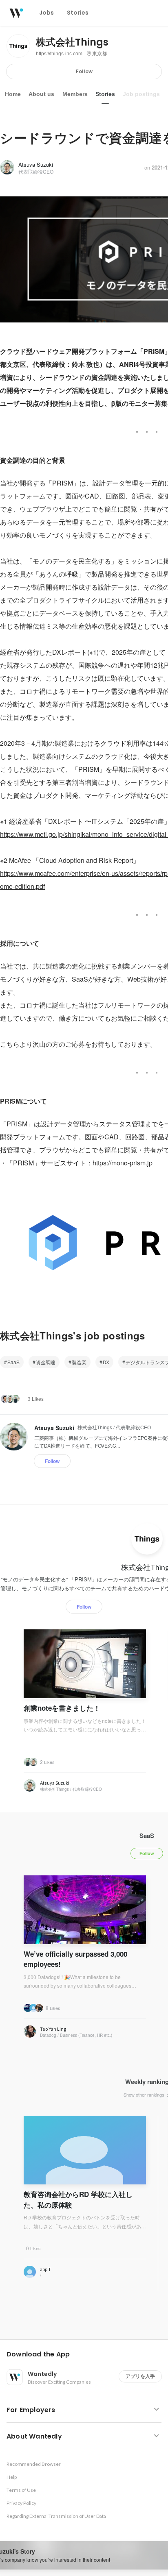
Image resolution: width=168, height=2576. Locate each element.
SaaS (13, 1362)
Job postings (141, 94)
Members (75, 94)
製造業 (79, 1362)
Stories (105, 94)
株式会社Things (72, 42)
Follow (84, 71)
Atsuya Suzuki (36, 164)
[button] (87, 2354)
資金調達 (46, 1362)
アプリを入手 (140, 2376)
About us (41, 94)
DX (106, 1362)
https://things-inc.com (59, 54)
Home (13, 94)
